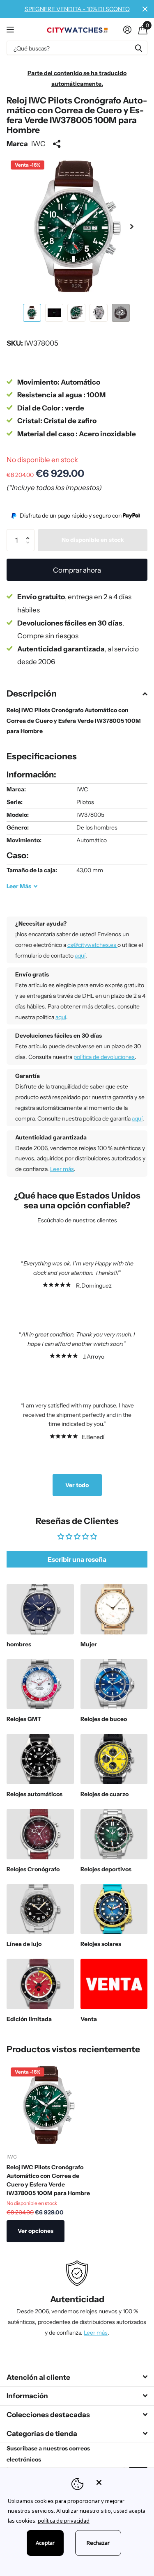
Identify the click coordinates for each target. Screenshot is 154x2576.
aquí (80, 956)
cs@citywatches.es (92, 945)
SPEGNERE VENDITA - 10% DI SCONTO (77, 9)
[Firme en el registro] (127, 30)
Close (145, 9)
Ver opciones (36, 2231)
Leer (19, 886)
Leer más (62, 1169)
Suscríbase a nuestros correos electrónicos (48, 2454)
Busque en (138, 48)
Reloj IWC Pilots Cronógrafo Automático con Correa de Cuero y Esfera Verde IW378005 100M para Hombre (48, 2180)
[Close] (120, 2482)
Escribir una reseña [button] (77, 1559)
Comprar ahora (77, 570)
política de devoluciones (104, 1057)
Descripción (32, 693)
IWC (38, 143)
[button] (132, 227)
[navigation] (32, 313)
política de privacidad (64, 2521)
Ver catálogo (11, 29)
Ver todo (77, 1485)
